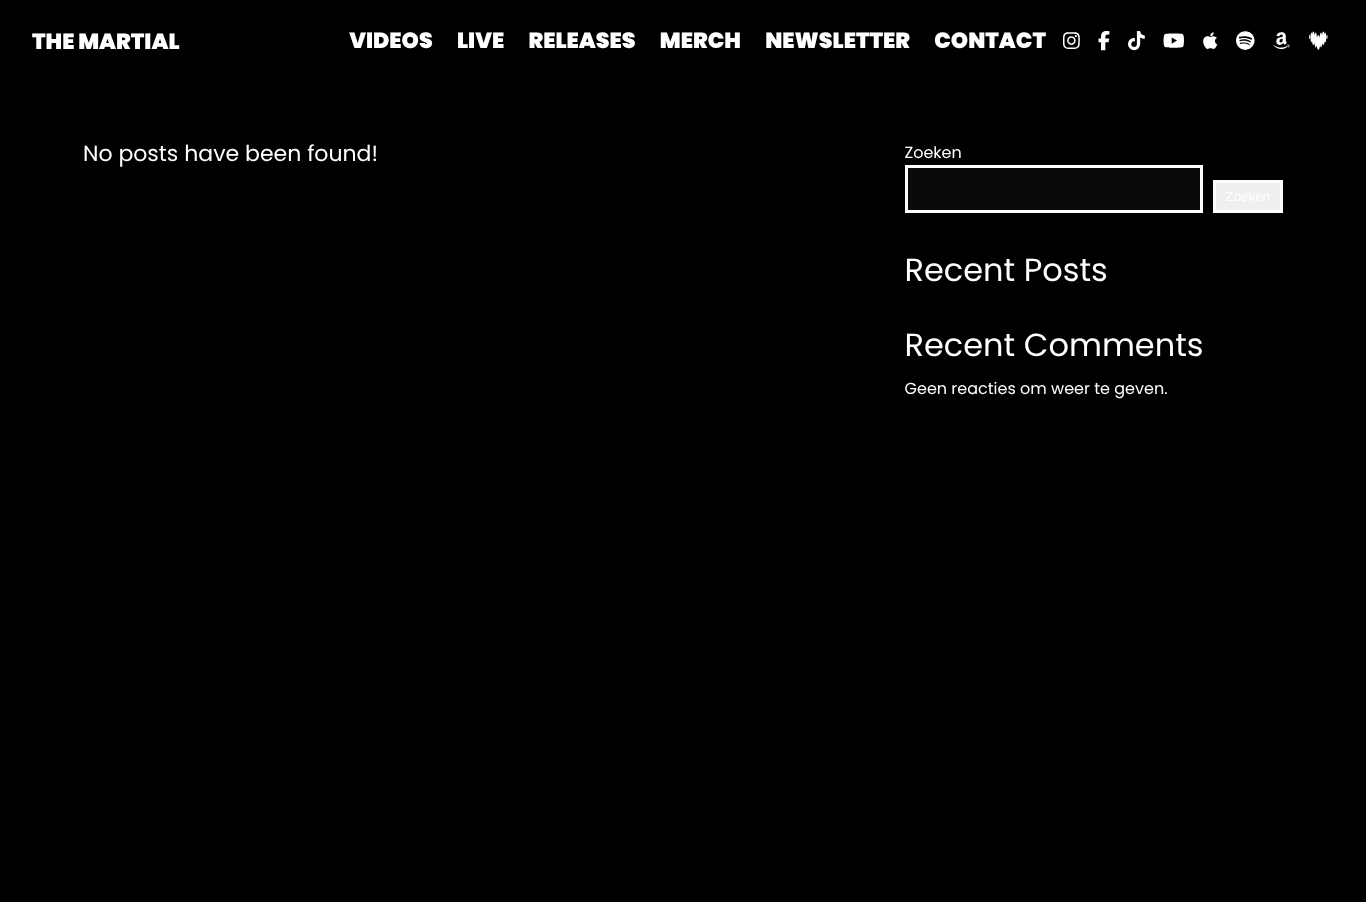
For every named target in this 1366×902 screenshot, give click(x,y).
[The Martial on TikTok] (1136, 41)
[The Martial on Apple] (1210, 41)
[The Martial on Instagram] (1071, 41)
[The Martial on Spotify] (1245, 41)
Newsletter (837, 41)
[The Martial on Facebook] (1104, 41)
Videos (391, 41)
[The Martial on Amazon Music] (1281, 41)
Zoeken (933, 152)
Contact (990, 41)
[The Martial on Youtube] (1174, 41)
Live (480, 41)
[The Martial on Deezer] (1317, 41)
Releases (581, 41)
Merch (700, 41)
